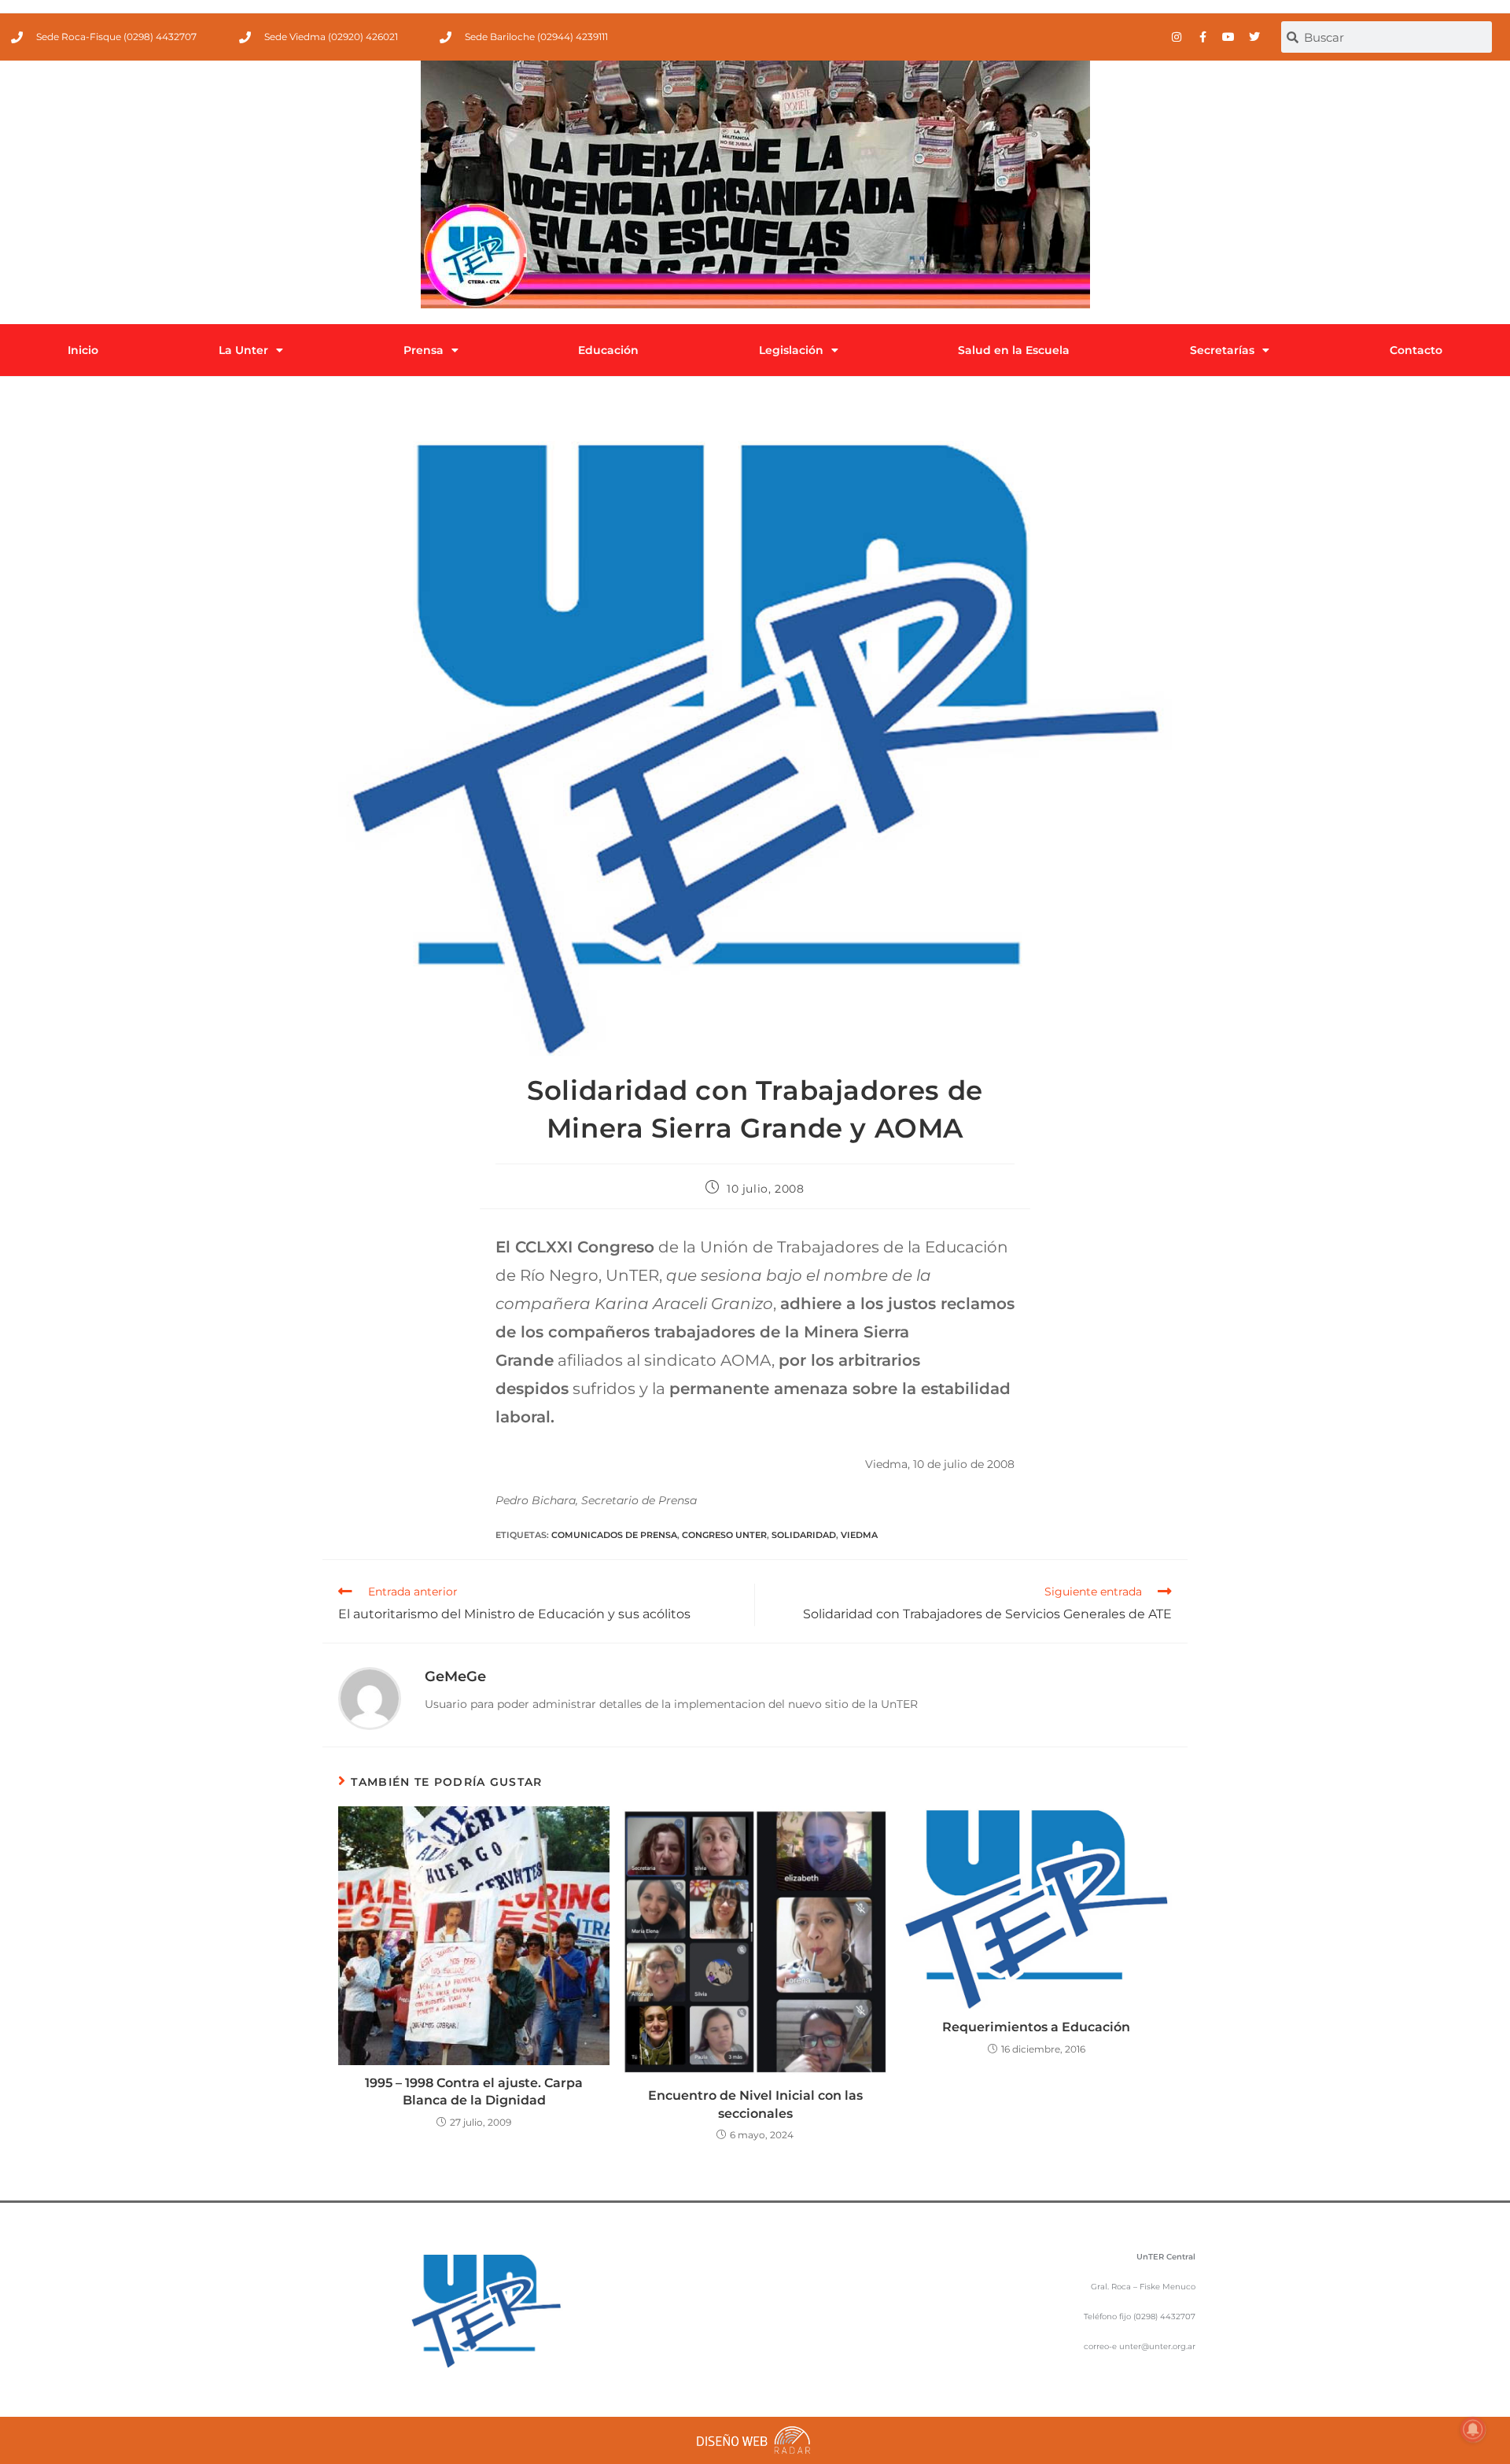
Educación (608, 350)
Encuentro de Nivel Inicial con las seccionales (755, 2104)
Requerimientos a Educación (1036, 2027)
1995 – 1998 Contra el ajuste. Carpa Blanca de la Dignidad (474, 2091)
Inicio (83, 350)
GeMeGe (455, 1676)
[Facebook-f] (1202, 37)
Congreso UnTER (724, 1535)
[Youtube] (1228, 37)
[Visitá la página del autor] (370, 1698)
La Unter (243, 350)
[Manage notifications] (1473, 2429)
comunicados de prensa (614, 1535)
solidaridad (804, 1535)
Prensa (424, 350)
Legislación (791, 350)
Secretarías (1222, 350)
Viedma (859, 1535)
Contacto (1416, 350)
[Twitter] (1254, 37)
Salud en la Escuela (1014, 350)
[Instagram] (1177, 37)
